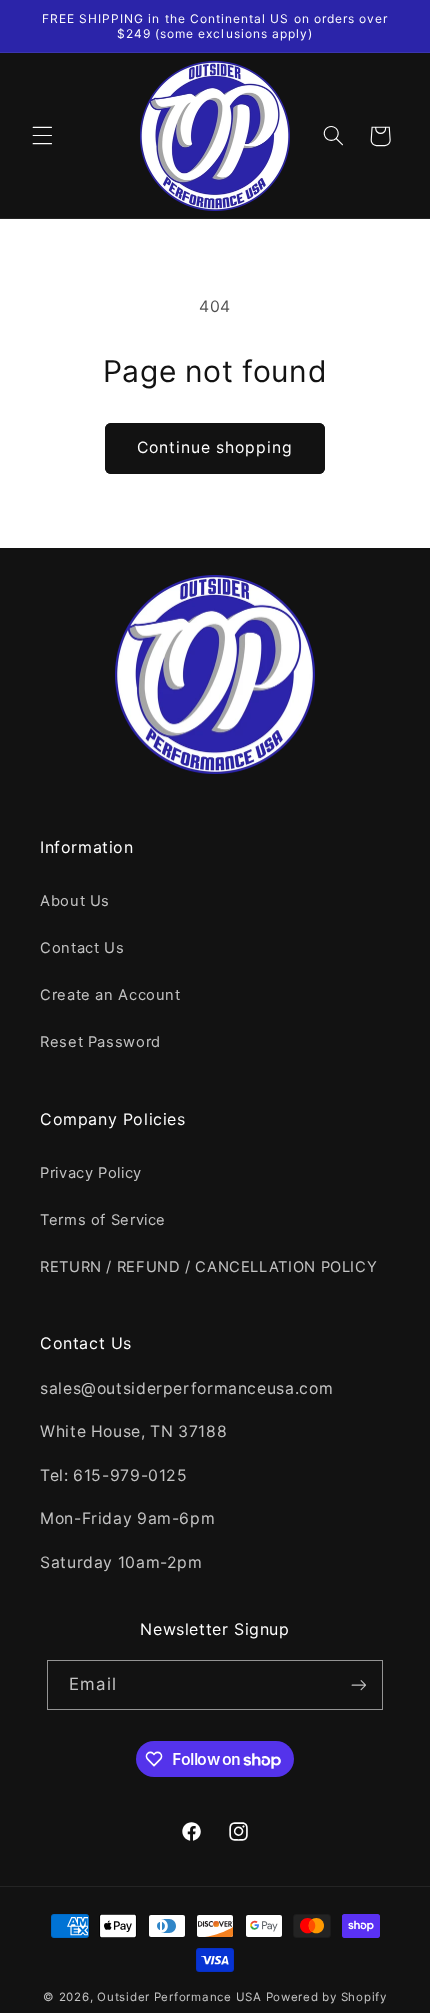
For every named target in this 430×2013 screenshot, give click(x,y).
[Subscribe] (358, 1684)
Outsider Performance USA (179, 1997)
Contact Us (82, 948)
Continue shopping (215, 447)
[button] (42, 136)
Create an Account (110, 995)
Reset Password (100, 1042)
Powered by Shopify (326, 1997)
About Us (75, 901)
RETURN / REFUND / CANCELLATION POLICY (208, 1267)
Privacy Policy (91, 1173)
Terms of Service (103, 1220)
